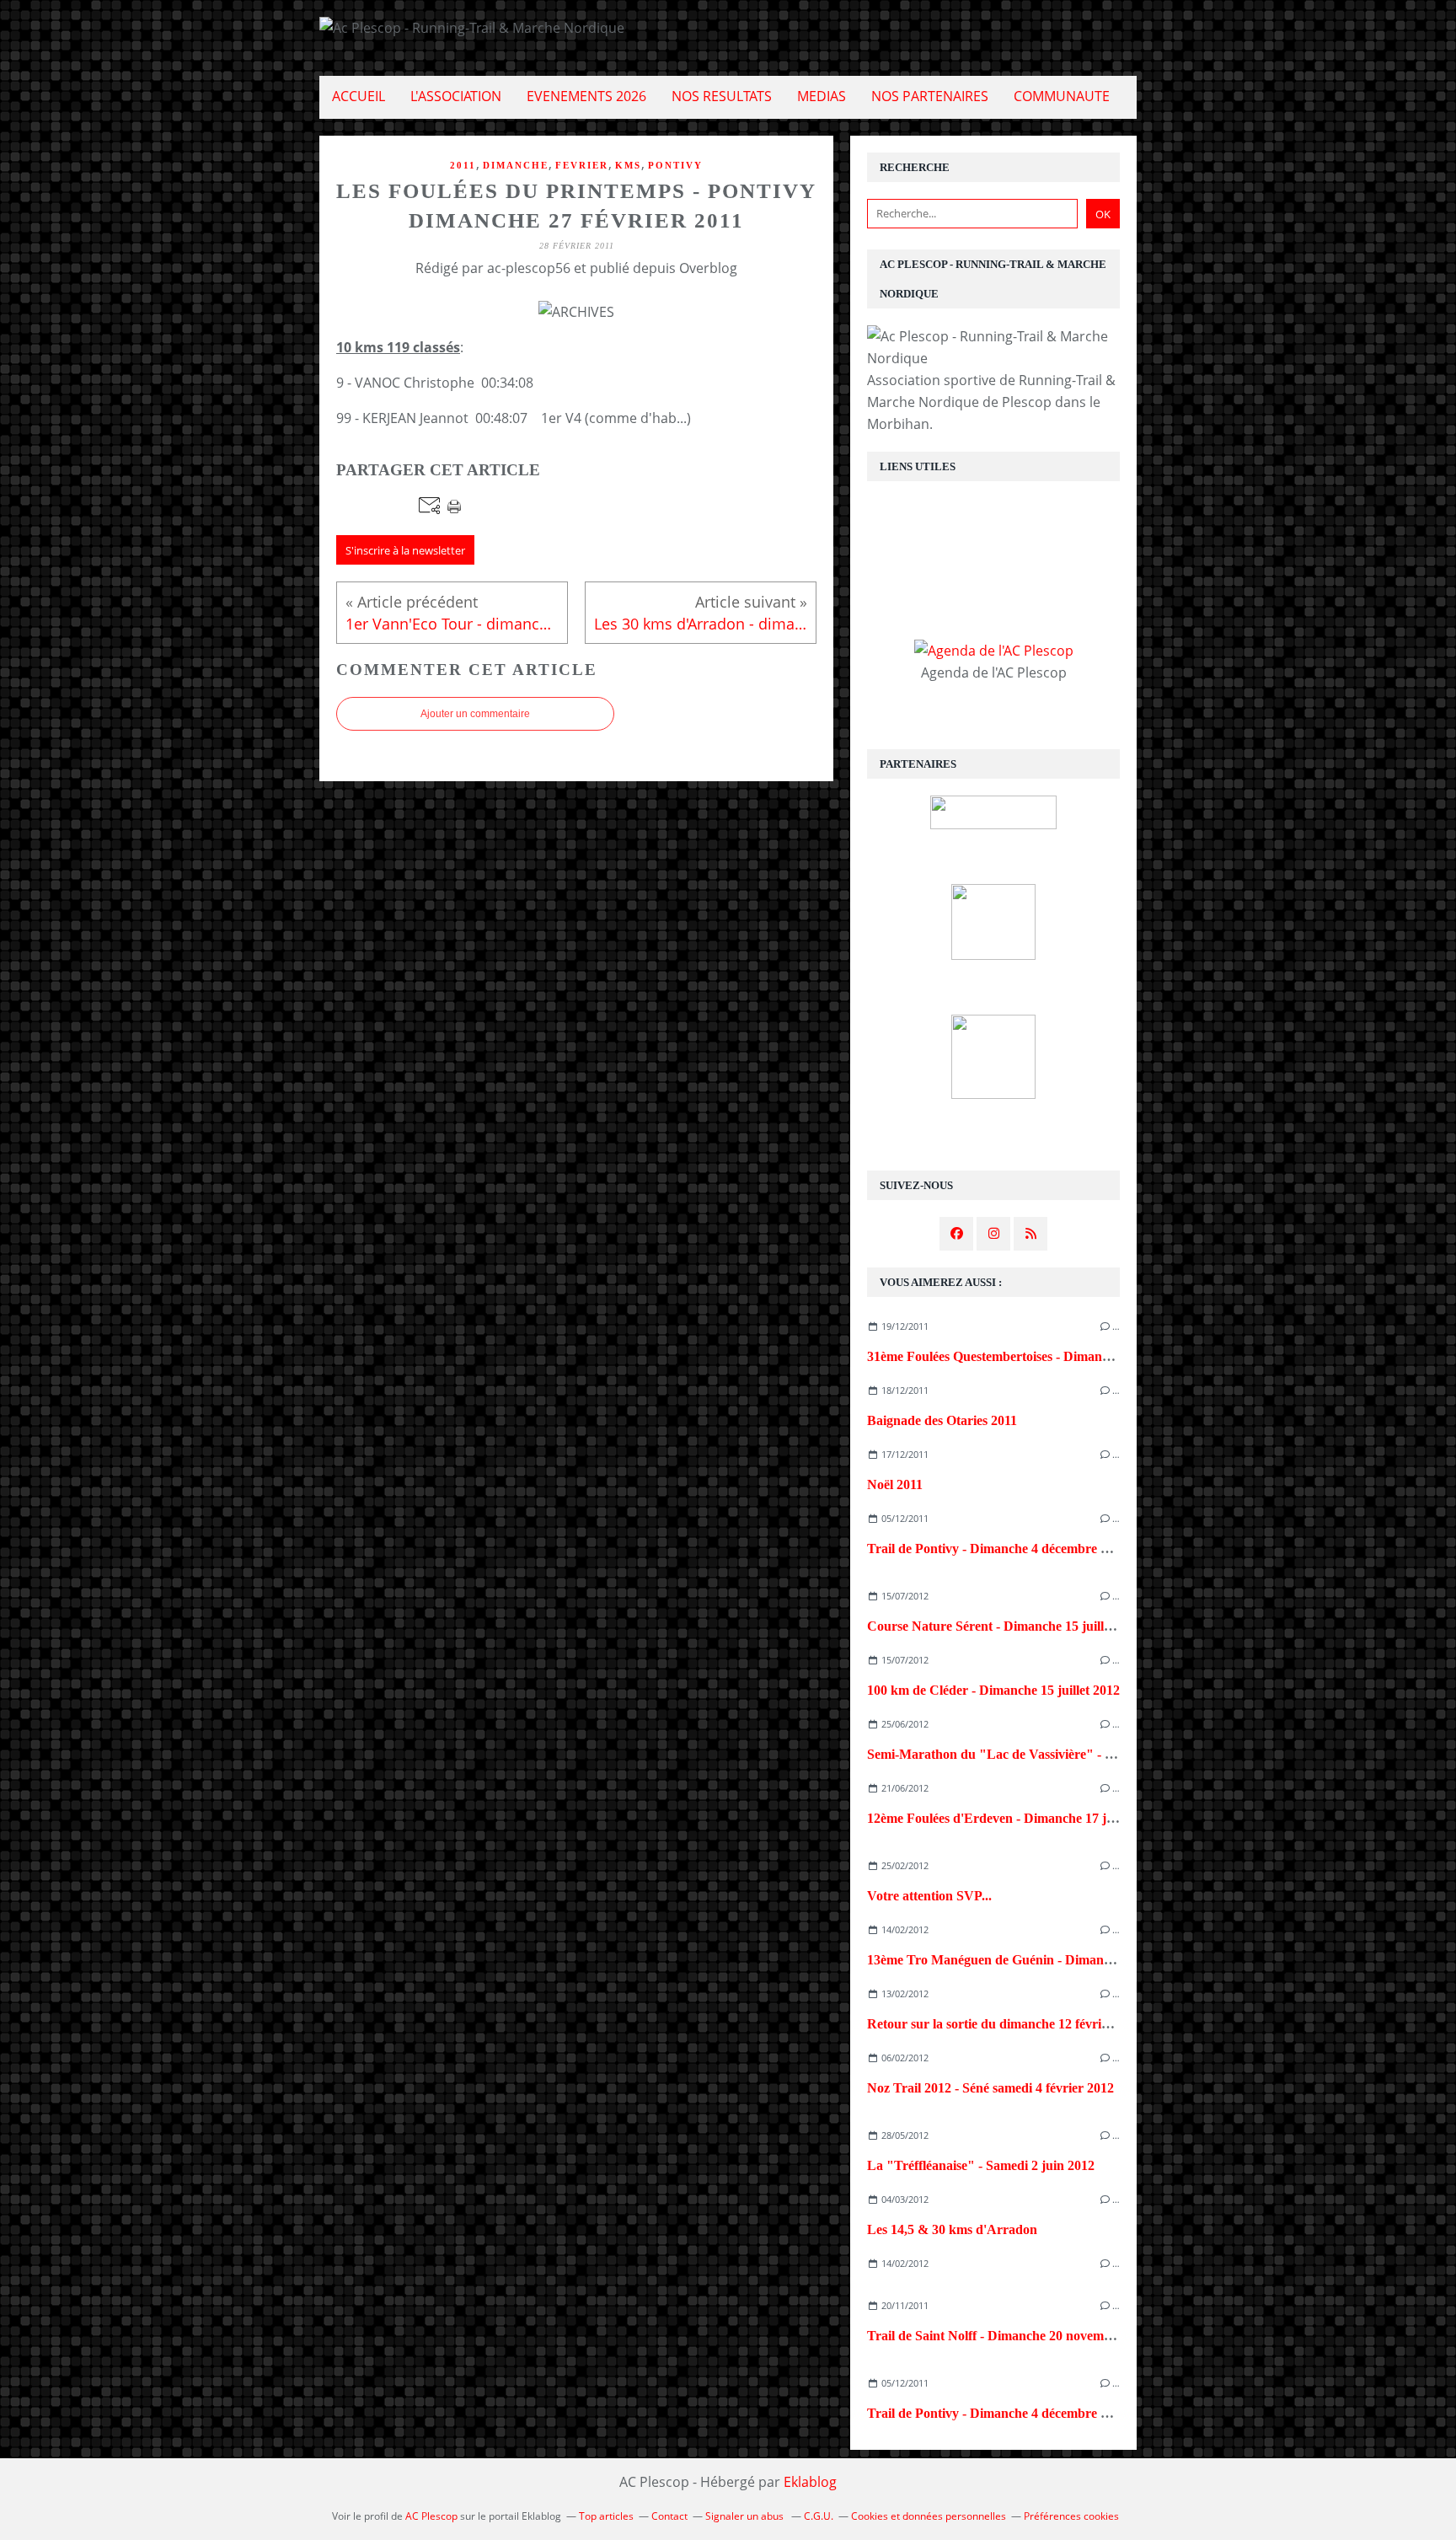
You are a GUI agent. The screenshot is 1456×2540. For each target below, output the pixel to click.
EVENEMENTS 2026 (586, 96)
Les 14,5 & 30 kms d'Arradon (952, 2229)
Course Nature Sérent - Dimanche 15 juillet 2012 (1006, 1626)
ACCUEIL (359, 96)
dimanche (516, 165)
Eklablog (810, 2482)
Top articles (606, 2516)
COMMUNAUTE (1062, 96)
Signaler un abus (746, 2516)
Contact (669, 2516)
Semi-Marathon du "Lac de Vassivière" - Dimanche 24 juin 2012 (1052, 1754)
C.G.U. (819, 2516)
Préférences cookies (1071, 2516)
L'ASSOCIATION (456, 96)
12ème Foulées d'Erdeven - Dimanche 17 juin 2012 (1011, 1818)
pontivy (675, 165)
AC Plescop (431, 2516)
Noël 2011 (895, 1484)
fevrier (582, 165)
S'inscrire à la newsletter (405, 550)
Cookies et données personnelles (929, 2516)
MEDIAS (822, 96)
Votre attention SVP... (929, 1896)
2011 (463, 165)
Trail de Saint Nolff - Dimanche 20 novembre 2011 (1010, 2336)
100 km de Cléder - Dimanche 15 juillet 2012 (993, 1690)
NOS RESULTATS (722, 96)
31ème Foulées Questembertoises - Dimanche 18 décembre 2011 (1047, 1356)
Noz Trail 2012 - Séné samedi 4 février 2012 (990, 2088)
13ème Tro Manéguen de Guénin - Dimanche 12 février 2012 (1039, 1960)
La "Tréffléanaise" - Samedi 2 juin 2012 (981, 2165)
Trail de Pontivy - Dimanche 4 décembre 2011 (997, 1549)
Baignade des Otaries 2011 (942, 1420)
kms (628, 165)
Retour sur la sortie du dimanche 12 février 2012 (1005, 2024)
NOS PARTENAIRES (930, 96)
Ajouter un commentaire (475, 714)
